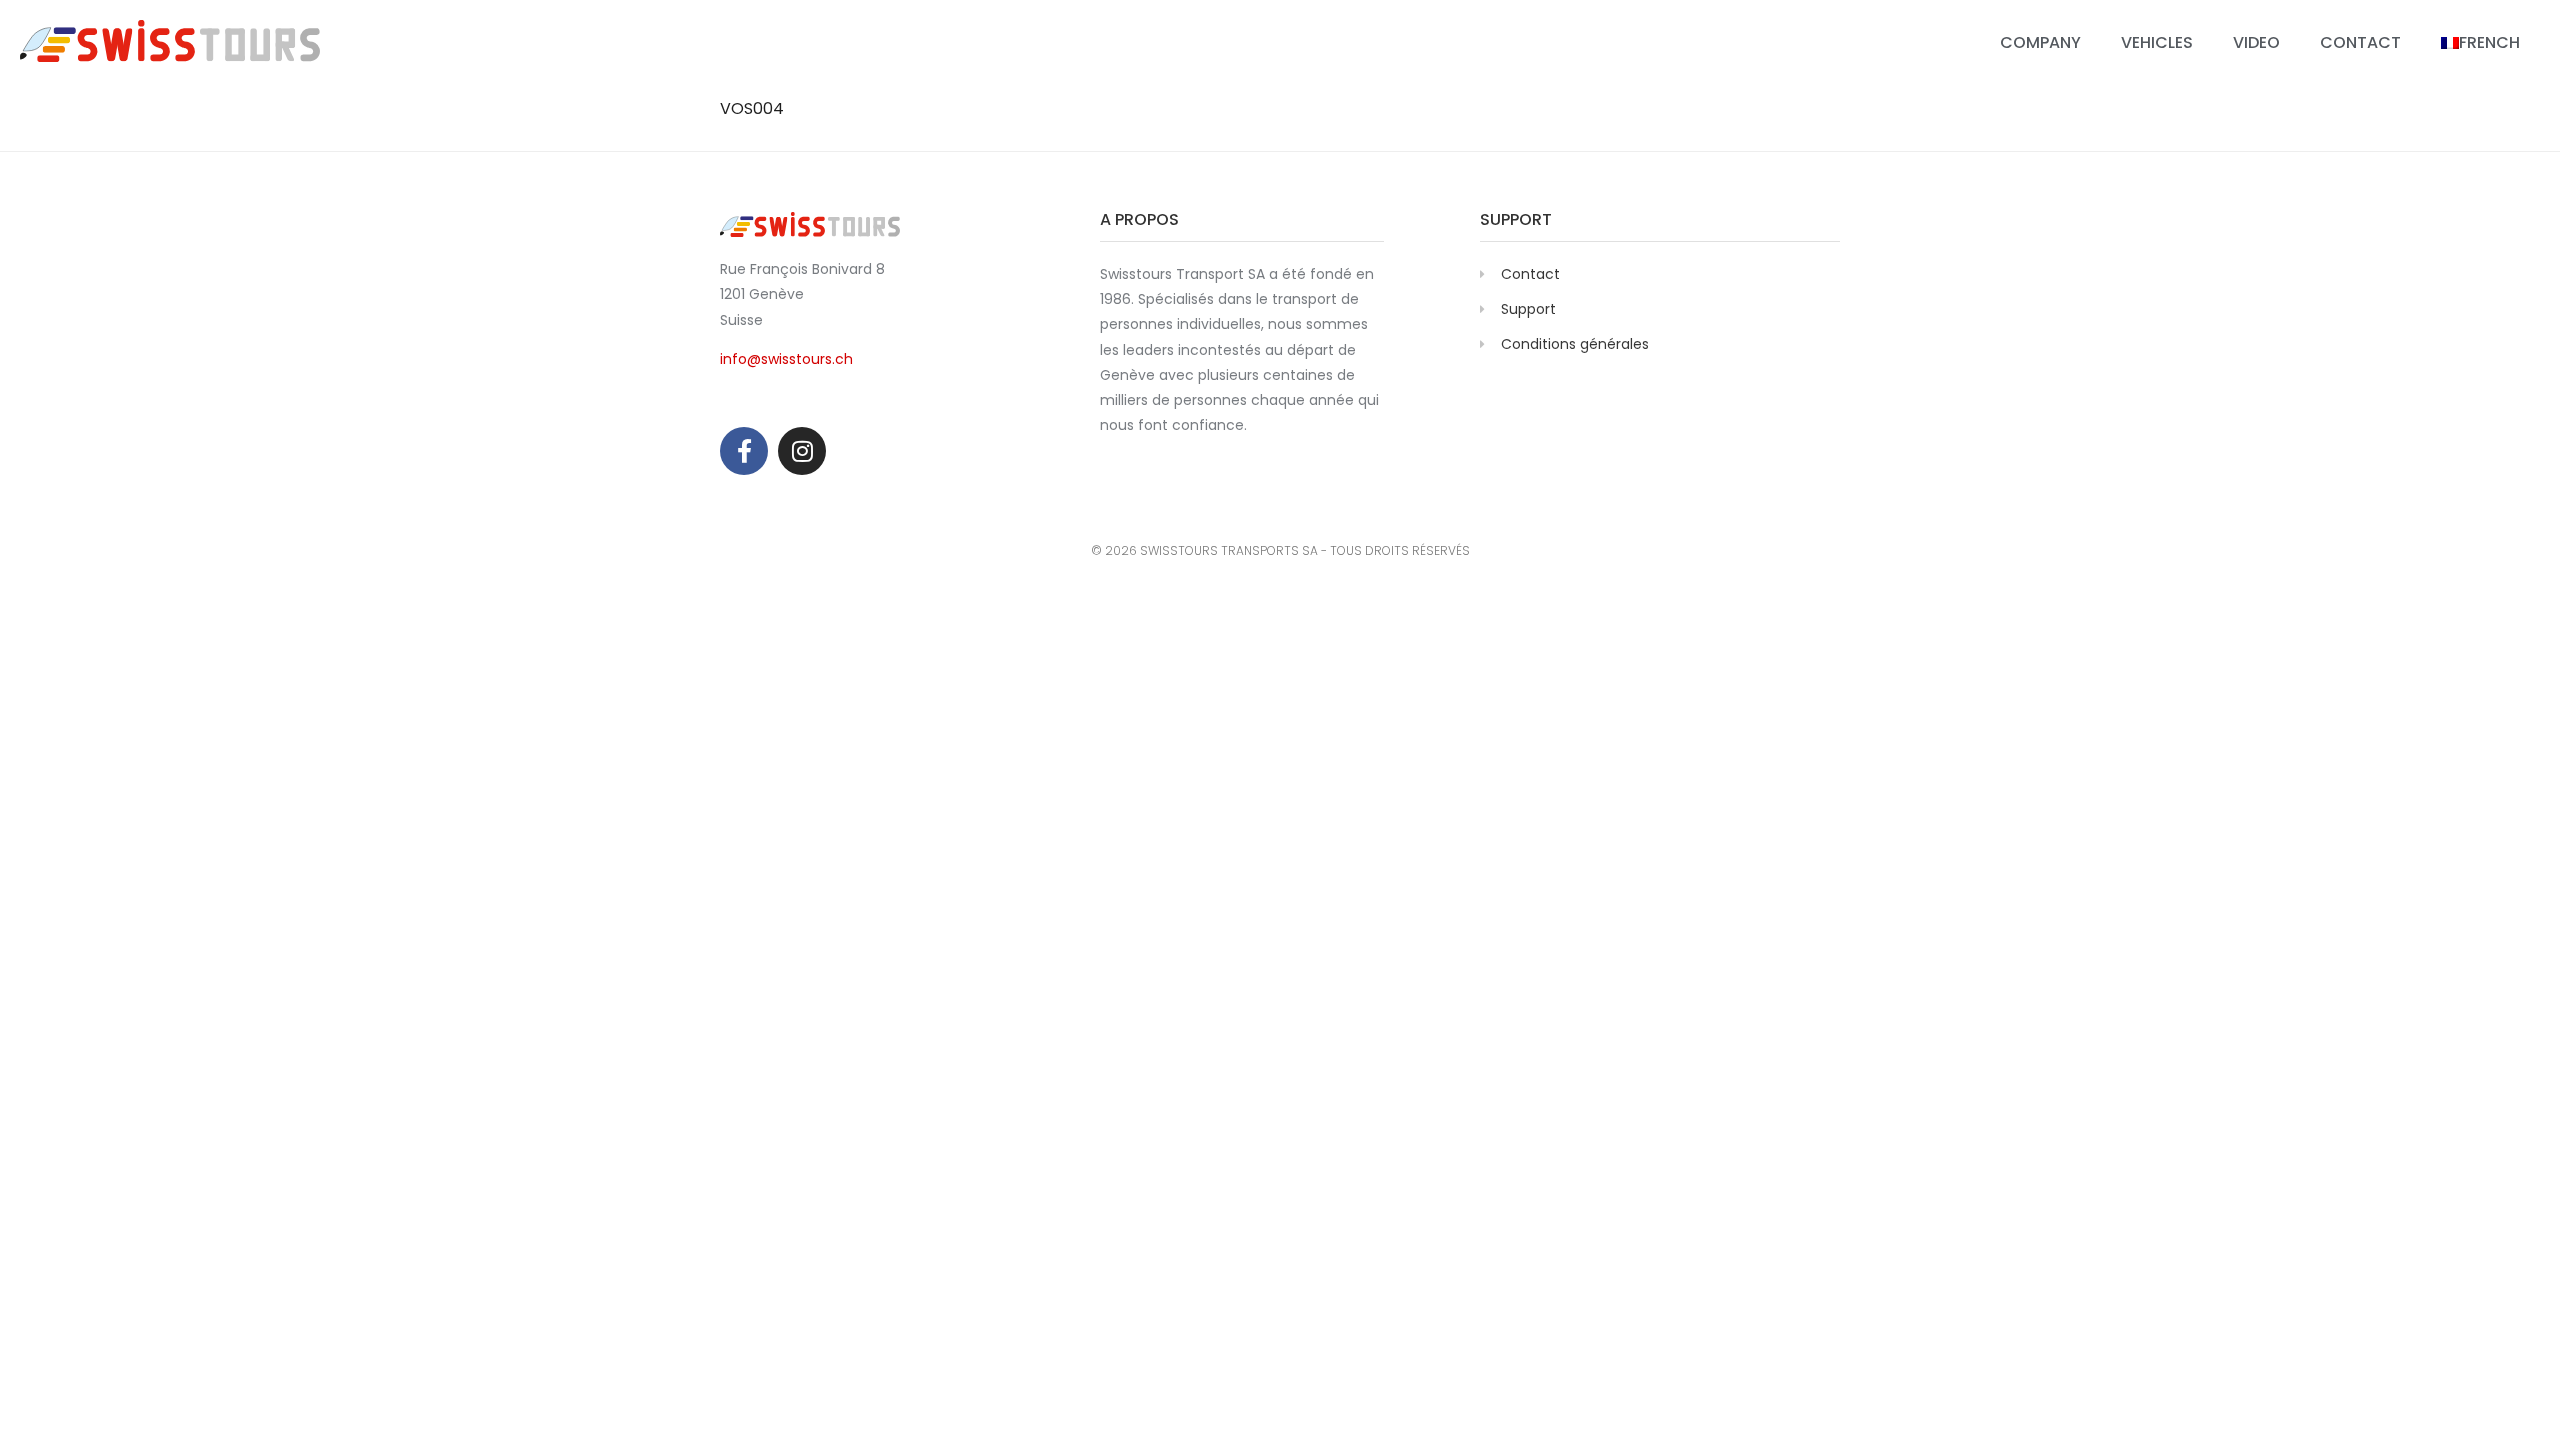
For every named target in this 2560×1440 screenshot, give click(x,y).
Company (2040, 42)
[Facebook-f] (744, 451)
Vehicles (2157, 42)
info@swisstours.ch (786, 359)
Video (2256, 42)
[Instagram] (802, 451)
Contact (2360, 42)
